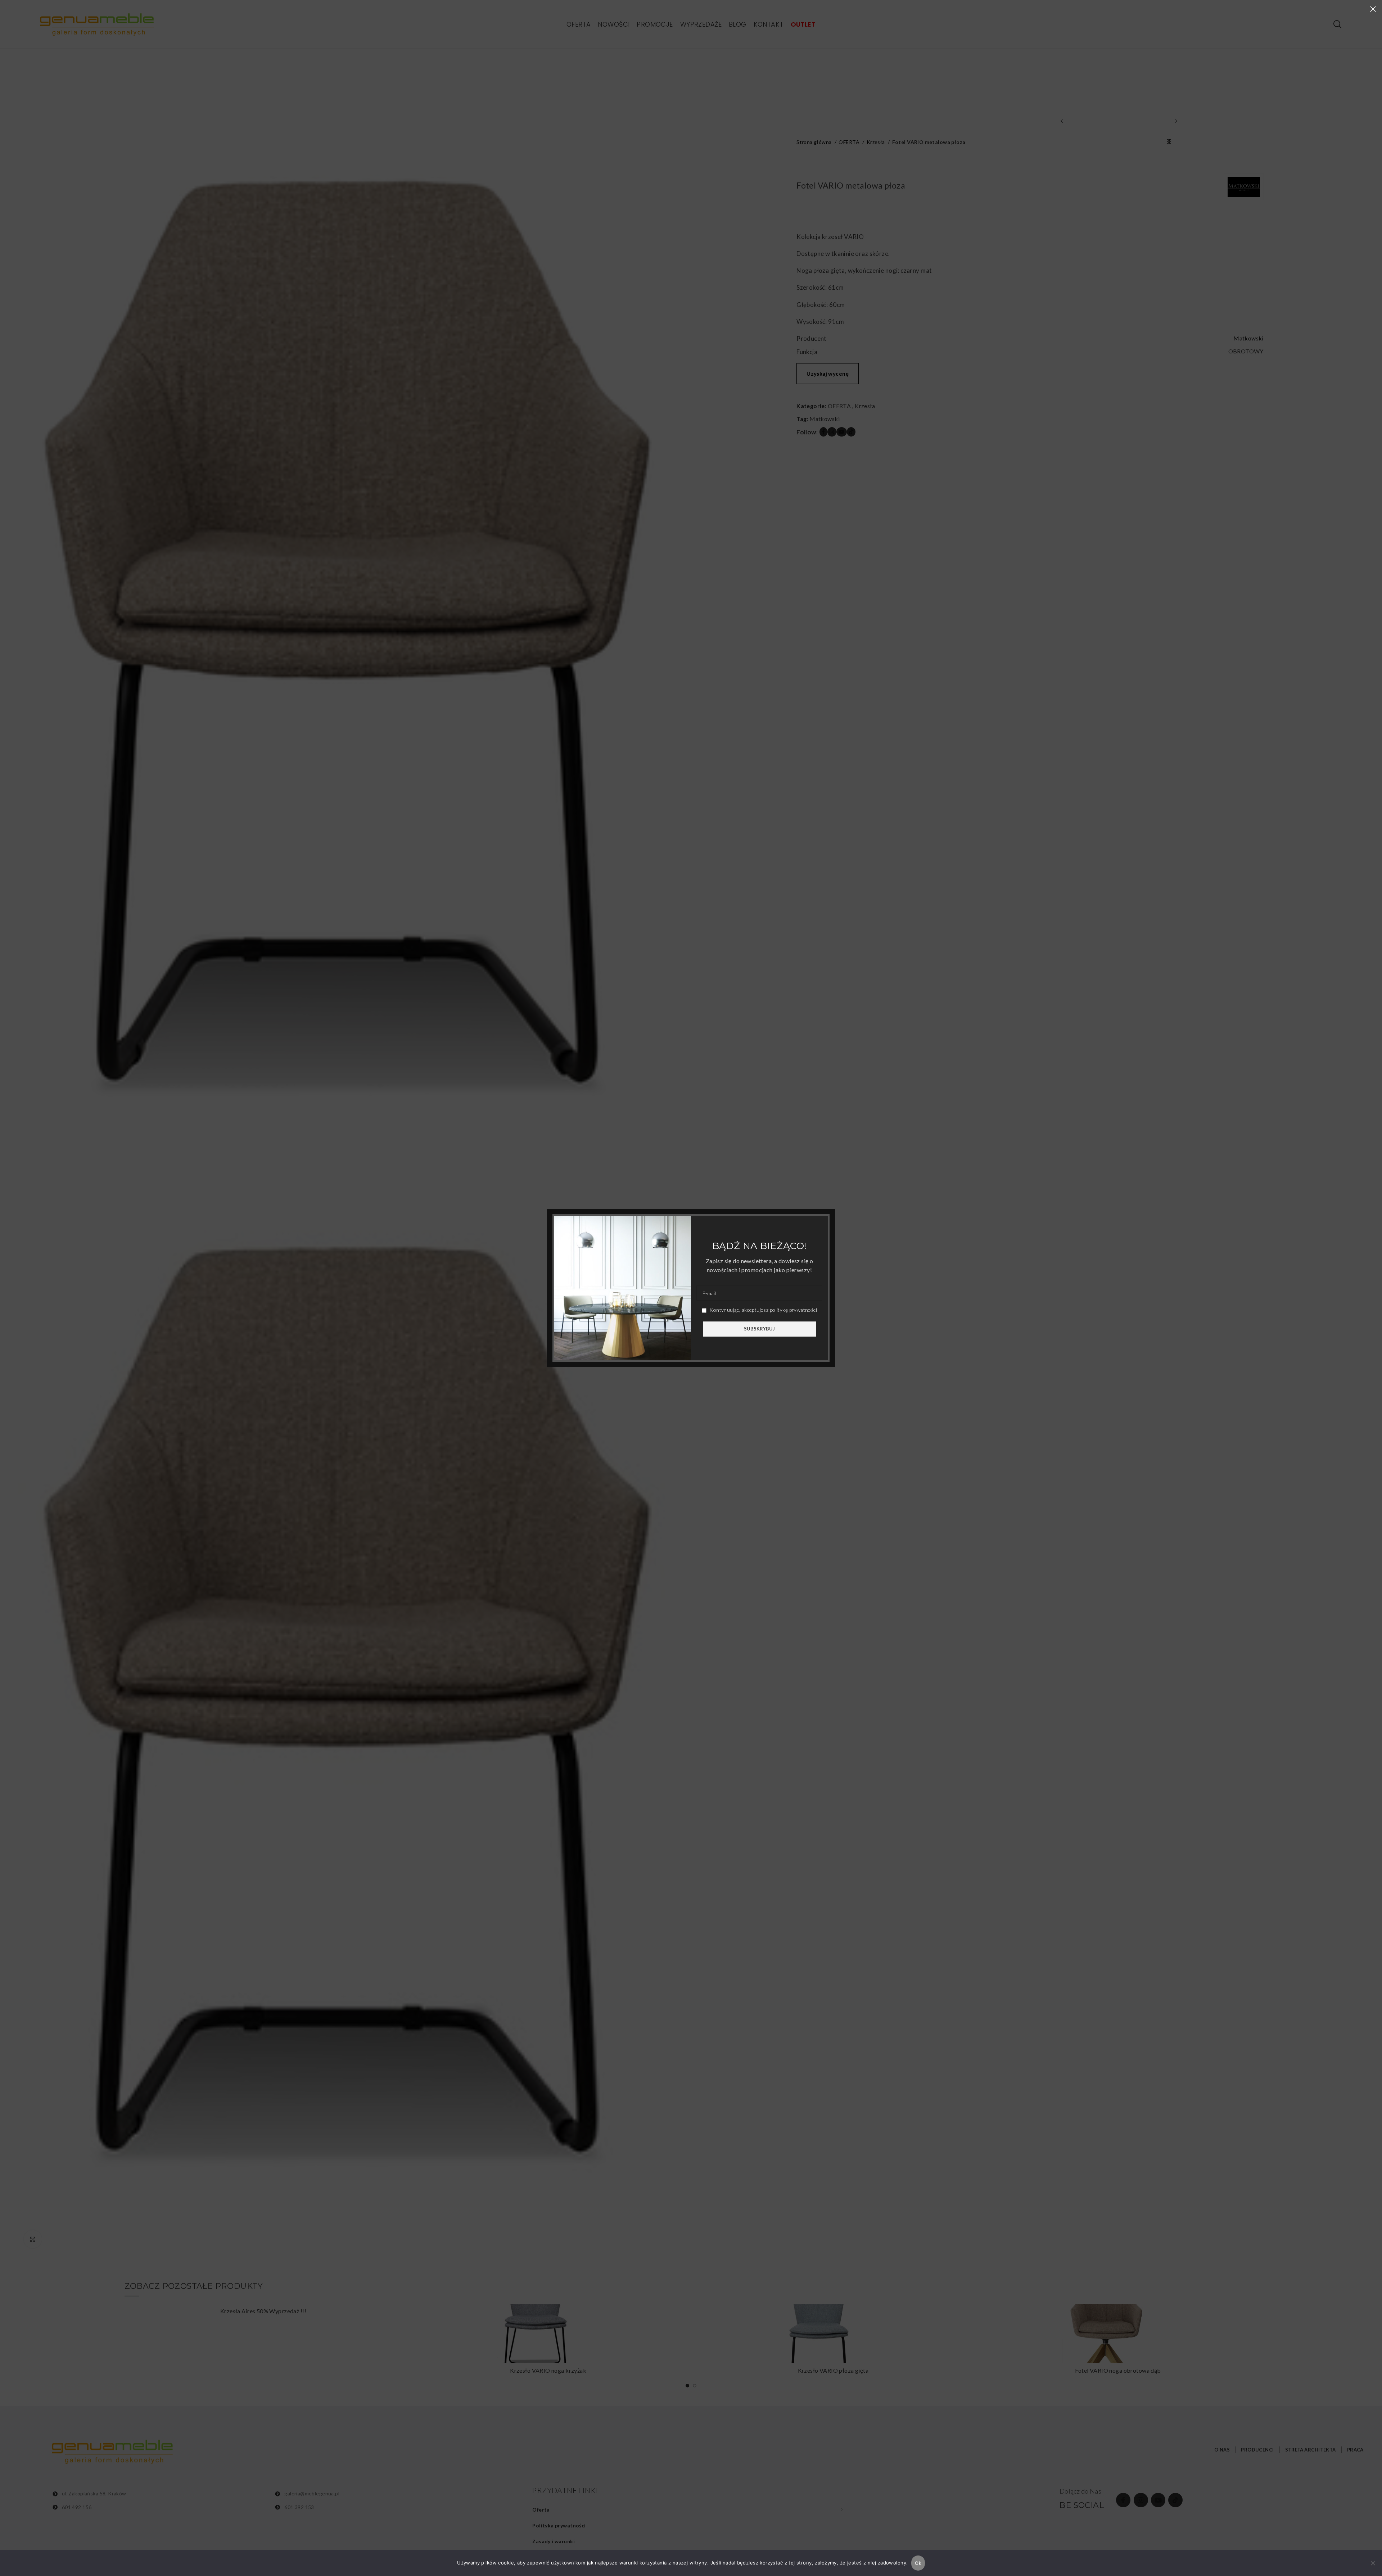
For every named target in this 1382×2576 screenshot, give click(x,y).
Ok (918, 2563)
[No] (1373, 2567)
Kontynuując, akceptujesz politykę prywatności (763, 1310)
